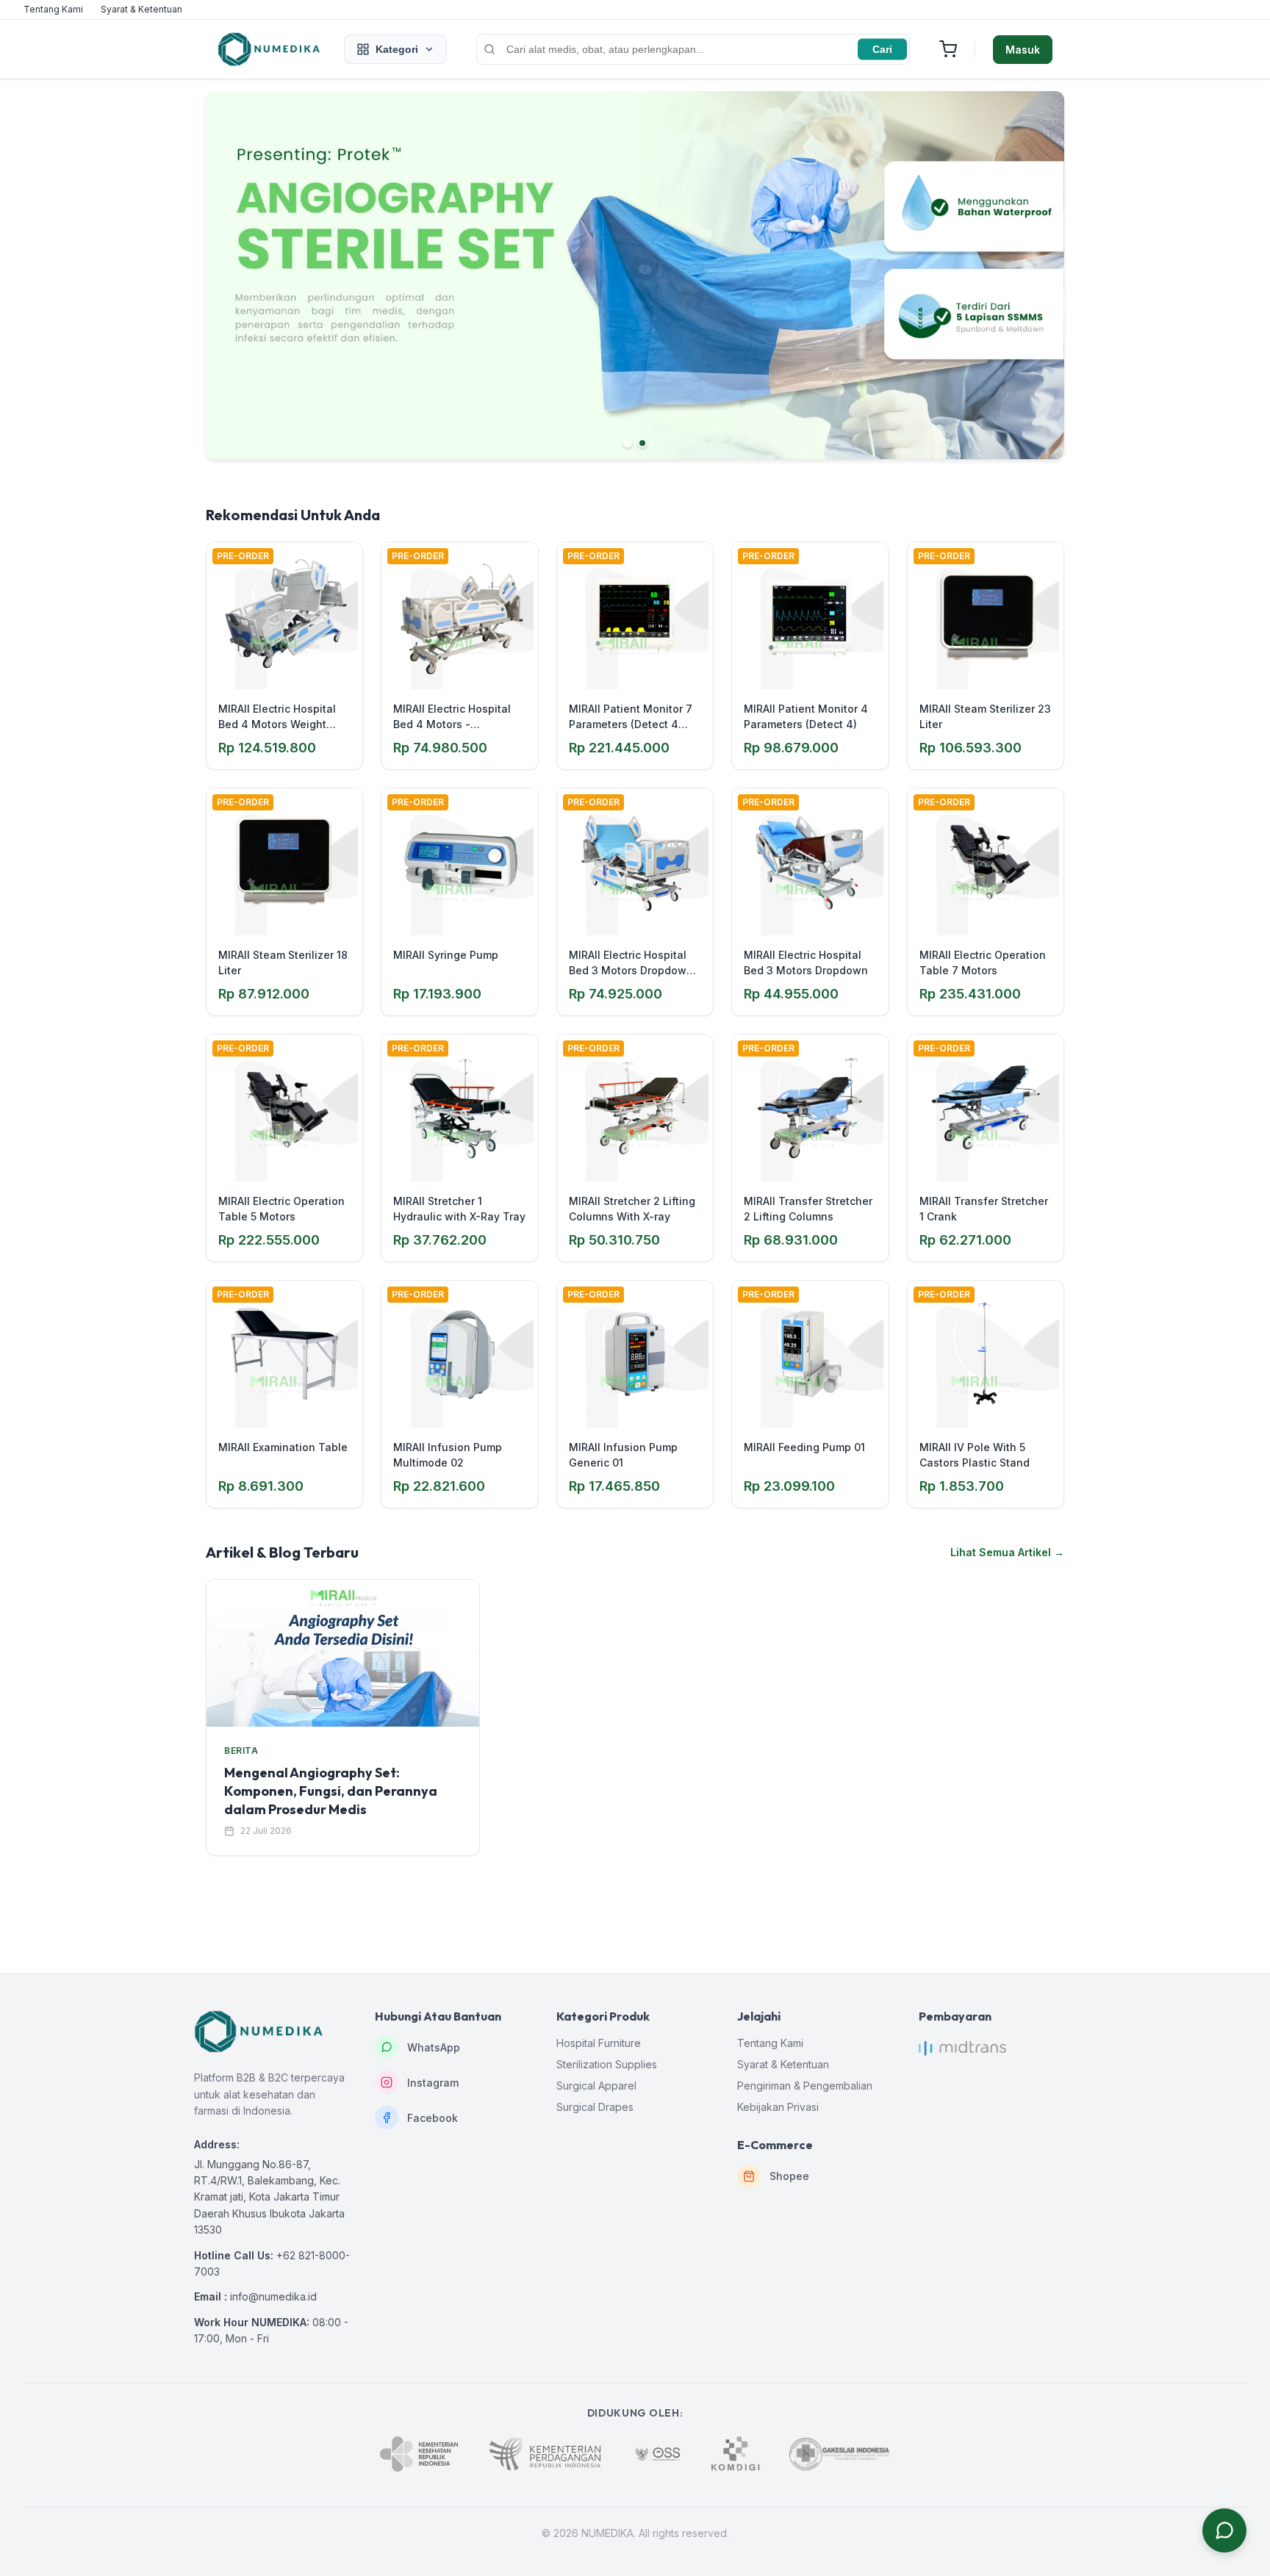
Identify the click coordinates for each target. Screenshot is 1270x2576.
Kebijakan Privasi (778, 2107)
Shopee (789, 2176)
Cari (882, 49)
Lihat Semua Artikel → (1007, 1552)
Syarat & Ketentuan (141, 9)
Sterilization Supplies (607, 2064)
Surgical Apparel (596, 2086)
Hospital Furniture (599, 2043)
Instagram (433, 2083)
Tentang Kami (53, 9)
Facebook (433, 2118)
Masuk (1023, 50)
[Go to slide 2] (642, 443)
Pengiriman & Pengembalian (805, 2086)
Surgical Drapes (595, 2107)
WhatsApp (434, 2047)
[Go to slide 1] (628, 443)
